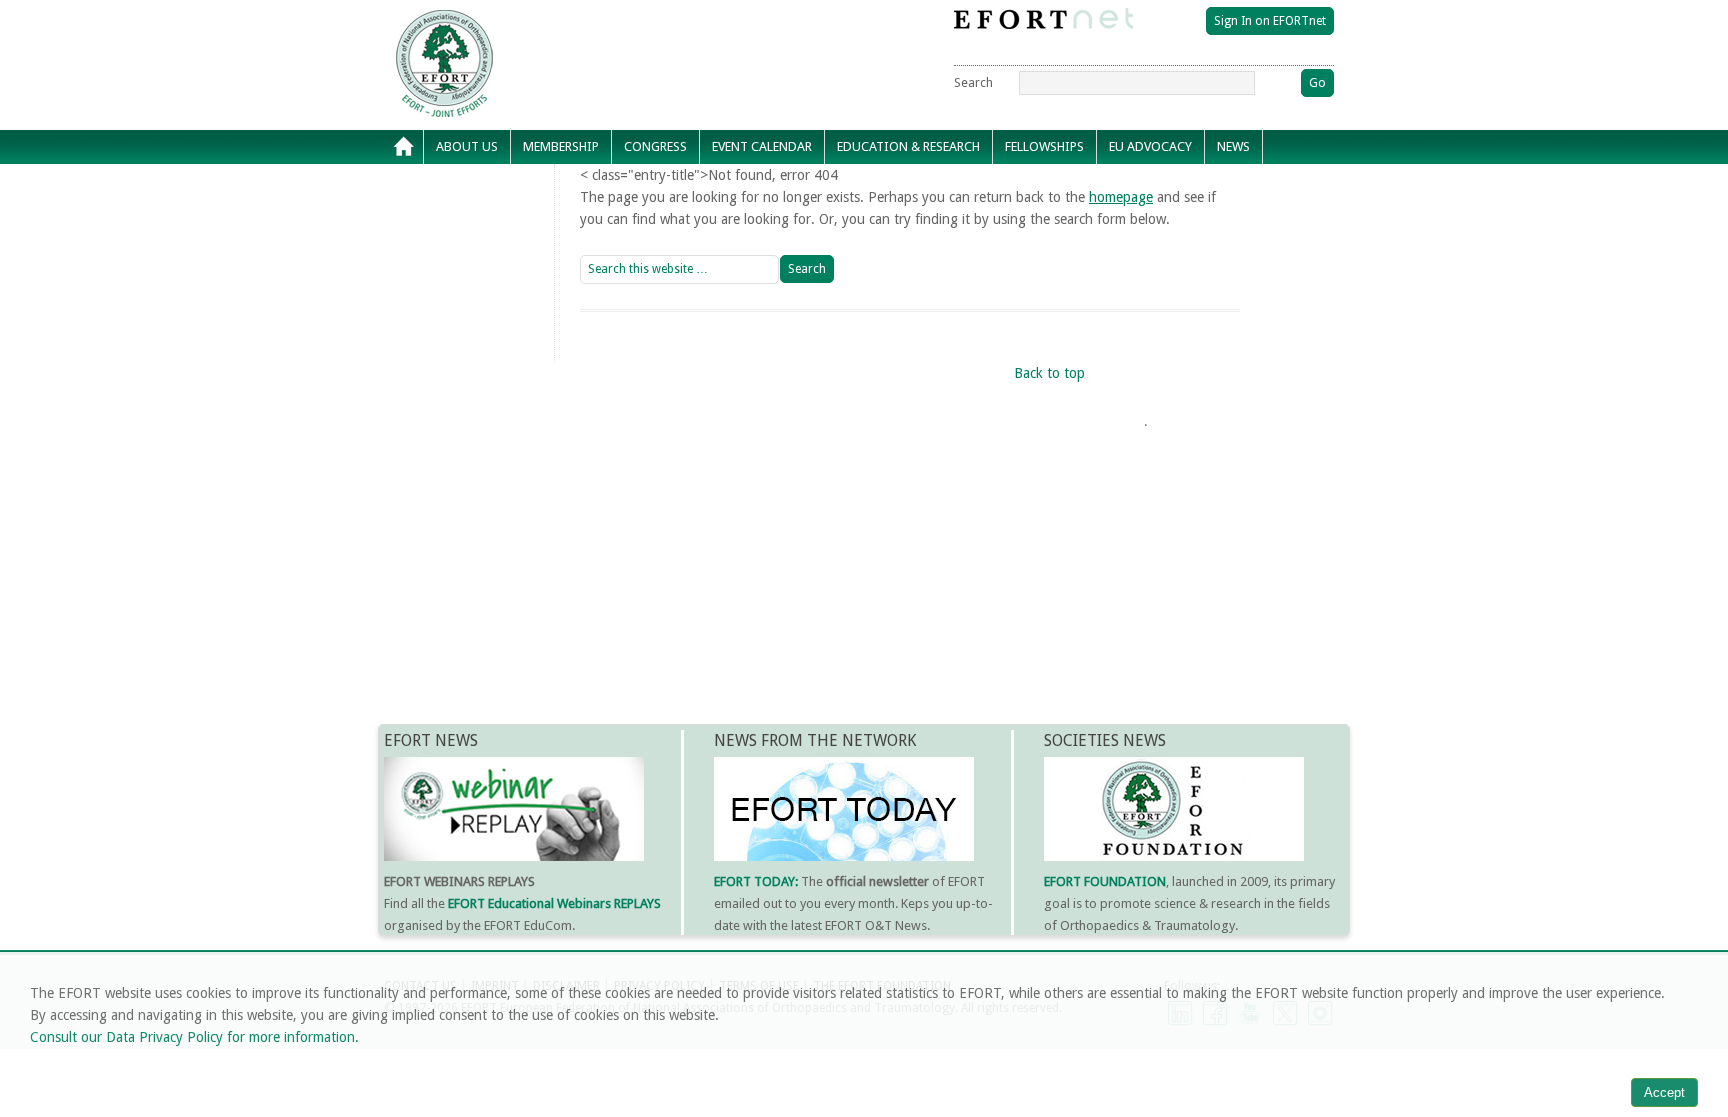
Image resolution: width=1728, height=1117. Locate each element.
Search (973, 82)
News (1227, 151)
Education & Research (902, 151)
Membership (555, 151)
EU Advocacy (1144, 151)
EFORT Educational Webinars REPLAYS (554, 903)
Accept (1664, 1092)
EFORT (559, 24)
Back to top (1049, 373)
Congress (649, 151)
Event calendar (756, 151)
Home (404, 147)
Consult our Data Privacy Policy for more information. (194, 1037)
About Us (461, 151)
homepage (1121, 197)
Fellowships (1038, 151)
